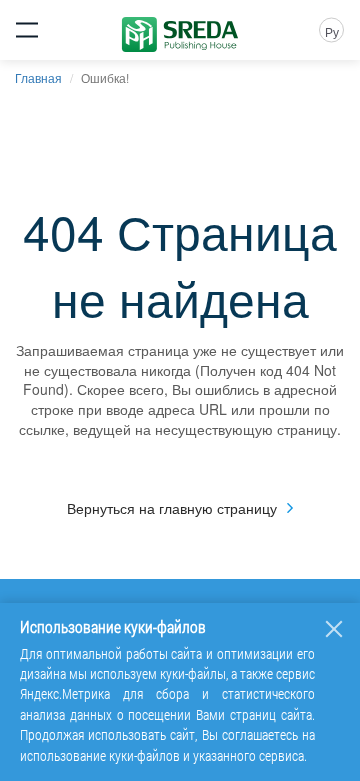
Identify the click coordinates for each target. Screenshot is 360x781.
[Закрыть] (334, 629)
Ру (332, 31)
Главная (38, 77)
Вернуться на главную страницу (172, 508)
